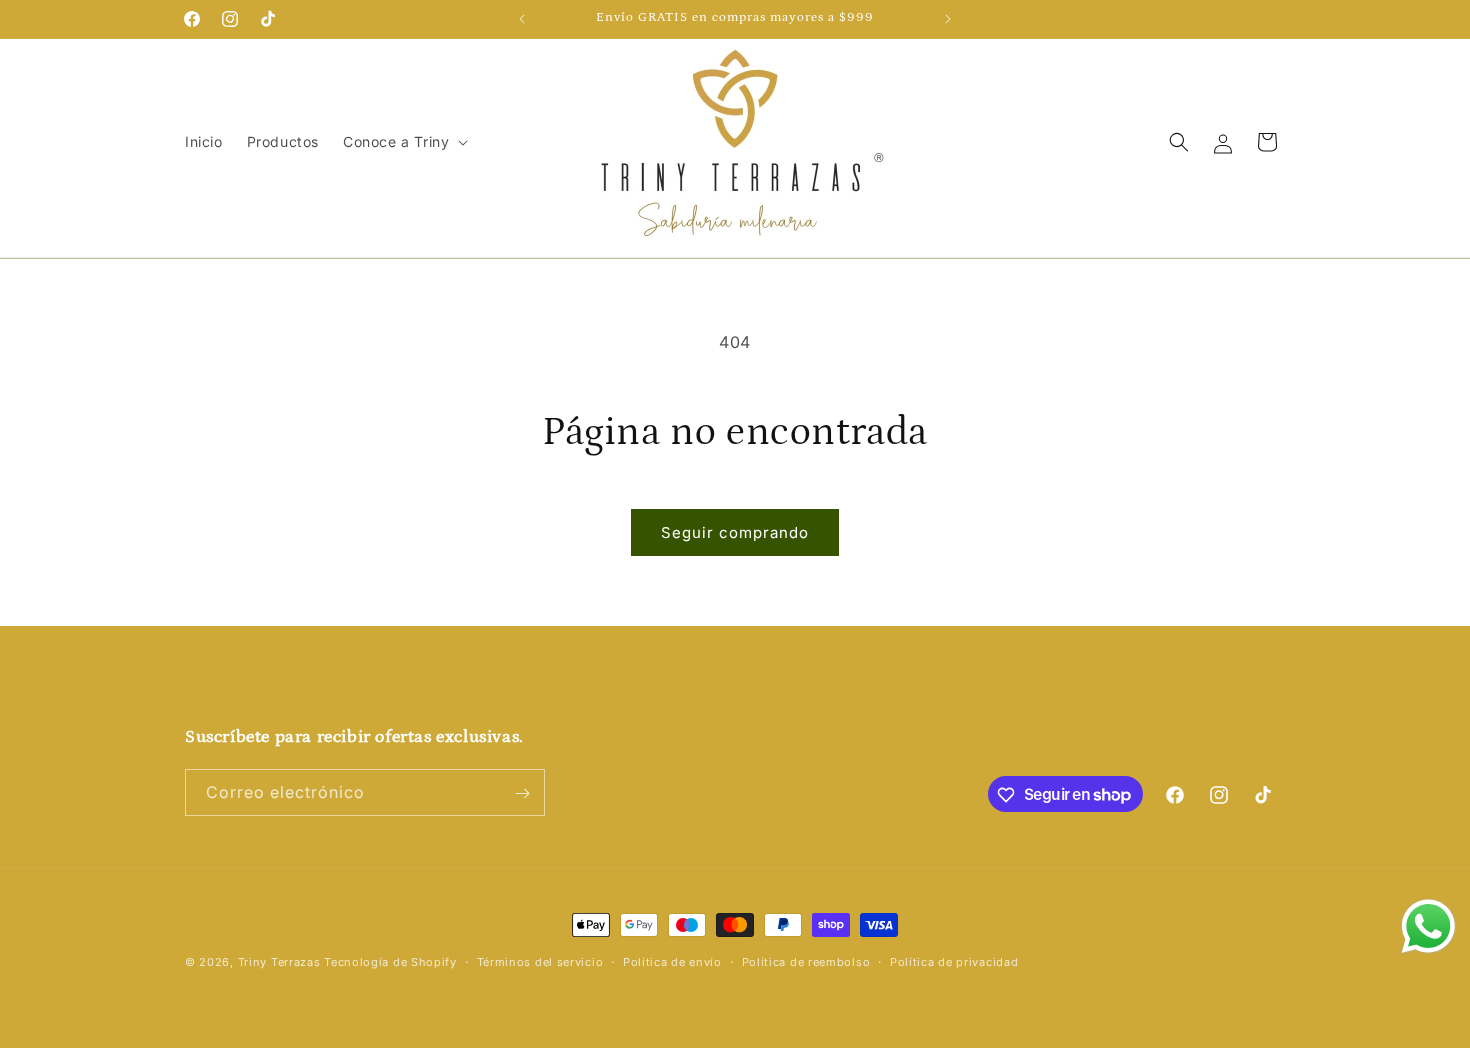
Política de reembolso (806, 961)
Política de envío (672, 961)
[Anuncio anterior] (522, 19)
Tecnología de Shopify (390, 962)
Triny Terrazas (279, 962)
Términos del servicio (540, 961)
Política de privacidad (954, 961)
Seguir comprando (735, 532)
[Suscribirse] (522, 793)
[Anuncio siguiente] (948, 19)
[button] (403, 142)
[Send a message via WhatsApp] (1428, 926)
